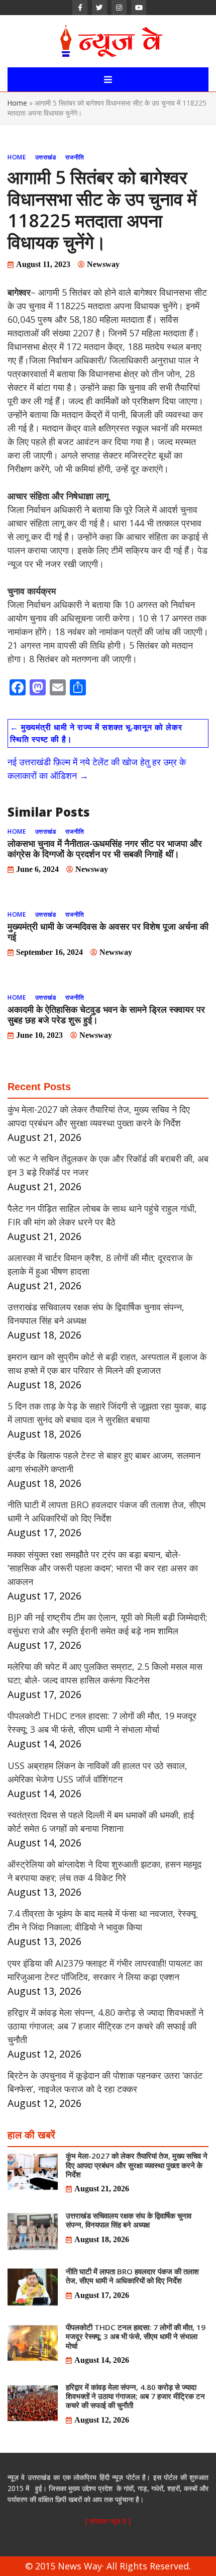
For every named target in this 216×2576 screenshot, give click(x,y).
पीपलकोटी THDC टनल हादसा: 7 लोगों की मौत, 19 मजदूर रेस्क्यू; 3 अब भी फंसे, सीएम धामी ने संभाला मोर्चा (136, 2336)
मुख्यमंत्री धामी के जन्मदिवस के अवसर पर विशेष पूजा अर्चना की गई (108, 931)
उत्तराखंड (46, 157)
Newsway (103, 264)
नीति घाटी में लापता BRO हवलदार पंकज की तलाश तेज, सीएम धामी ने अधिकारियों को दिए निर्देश (132, 2276)
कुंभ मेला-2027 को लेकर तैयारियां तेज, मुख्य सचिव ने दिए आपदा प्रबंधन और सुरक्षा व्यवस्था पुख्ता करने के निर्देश (137, 2165)
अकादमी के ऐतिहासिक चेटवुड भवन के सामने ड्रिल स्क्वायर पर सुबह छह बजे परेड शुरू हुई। (106, 1014)
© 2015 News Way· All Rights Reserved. (108, 2566)
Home (17, 103)
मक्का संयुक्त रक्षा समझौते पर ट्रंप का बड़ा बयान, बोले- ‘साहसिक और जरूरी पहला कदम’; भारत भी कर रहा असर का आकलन (103, 1568)
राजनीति (75, 157)
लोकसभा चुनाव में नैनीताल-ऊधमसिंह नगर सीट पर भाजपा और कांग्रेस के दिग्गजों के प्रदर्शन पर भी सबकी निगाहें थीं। (105, 849)
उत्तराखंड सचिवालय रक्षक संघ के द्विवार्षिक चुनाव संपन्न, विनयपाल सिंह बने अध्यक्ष (129, 2220)
